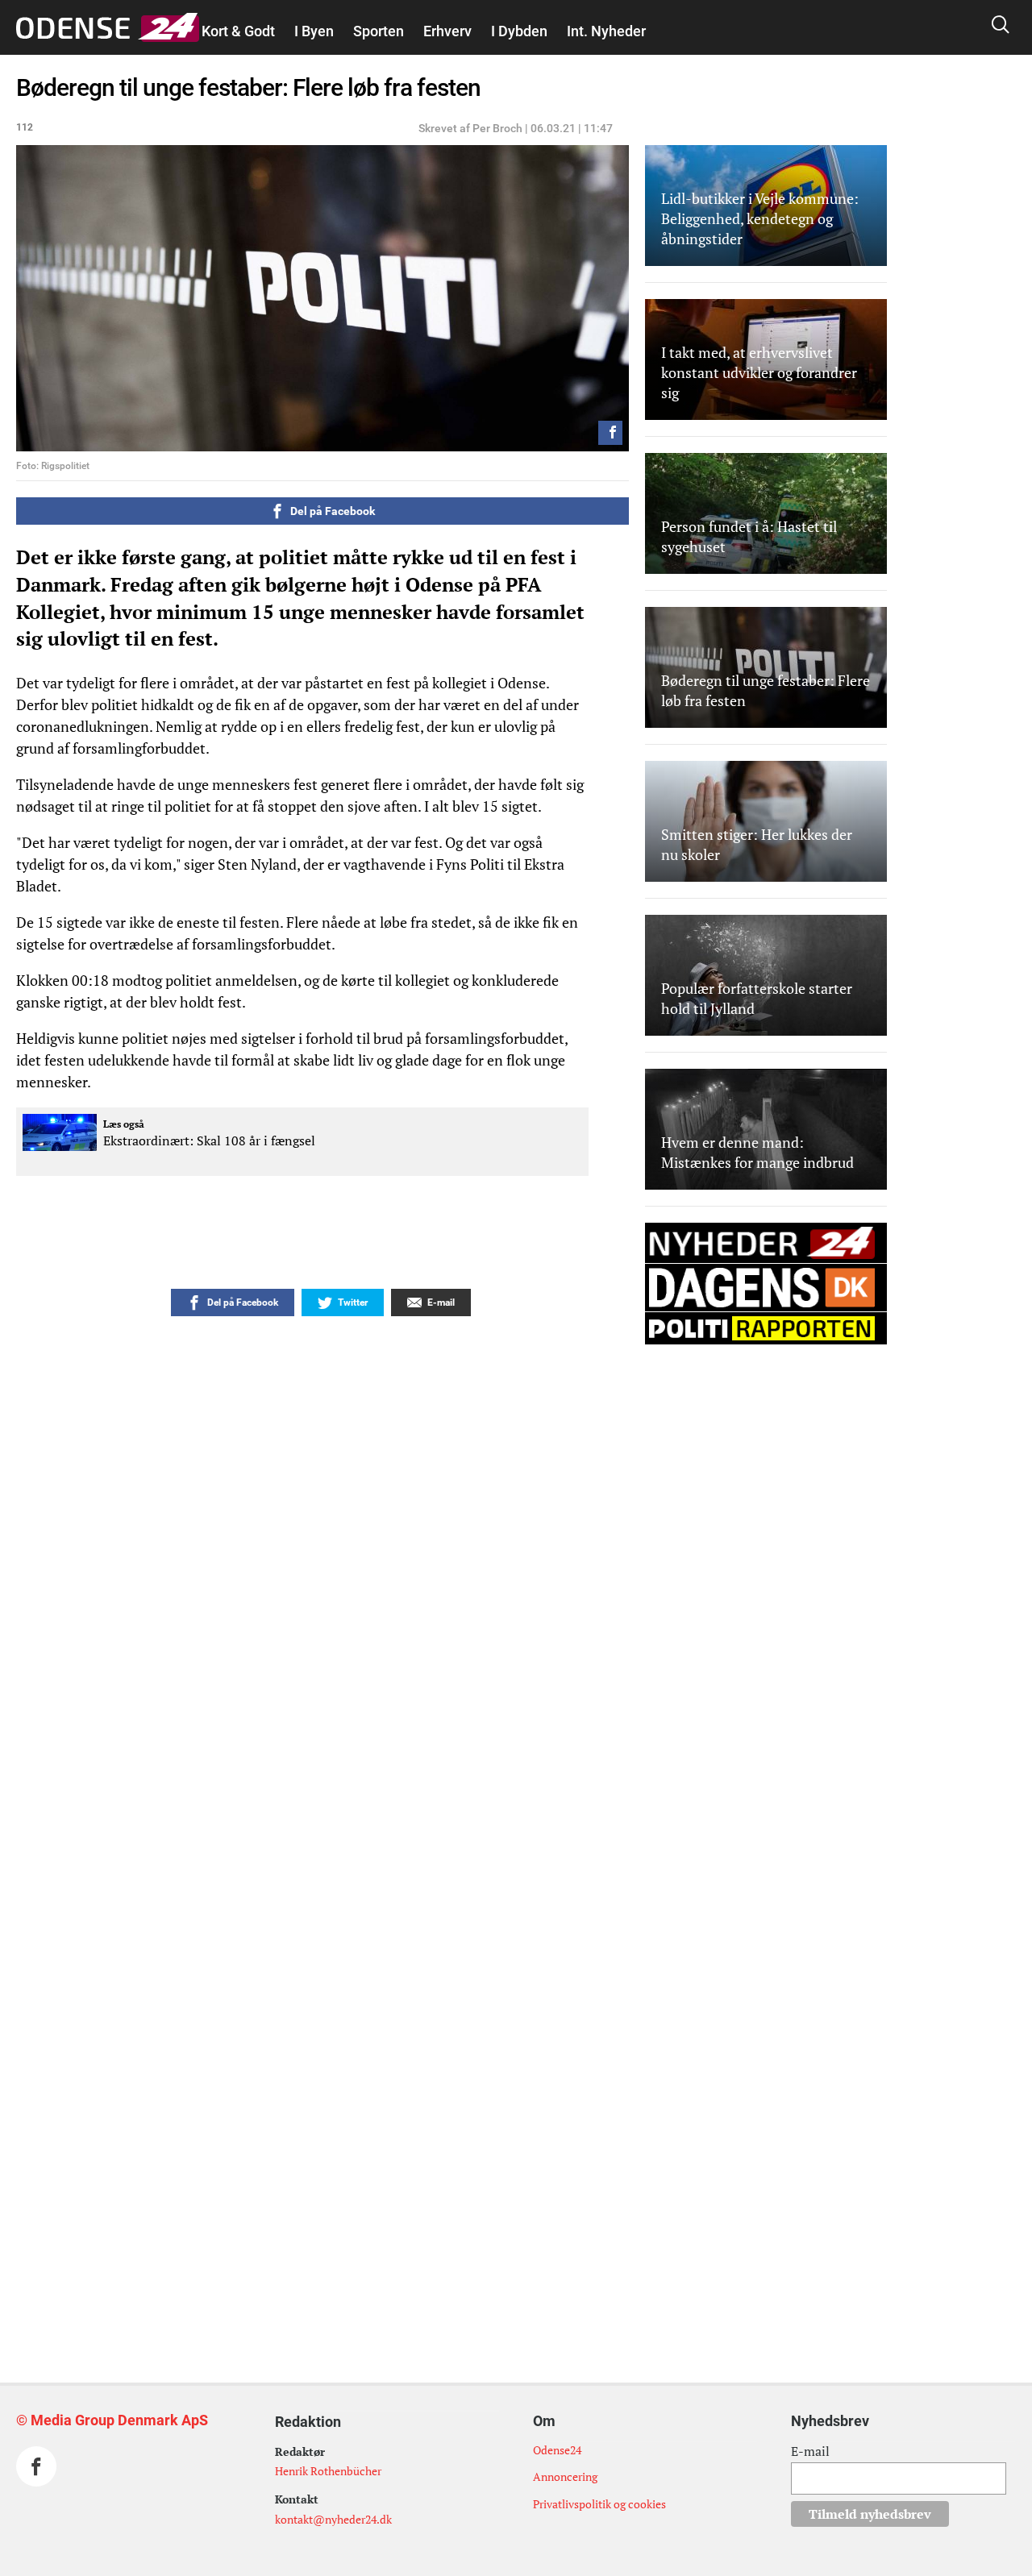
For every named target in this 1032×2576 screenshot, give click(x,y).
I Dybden (519, 31)
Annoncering (565, 2476)
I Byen (314, 31)
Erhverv (447, 31)
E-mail (810, 2451)
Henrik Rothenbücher (328, 2471)
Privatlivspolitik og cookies (599, 2504)
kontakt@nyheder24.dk (333, 2519)
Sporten (379, 31)
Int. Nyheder (606, 31)
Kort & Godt (238, 31)
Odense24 (557, 2450)
